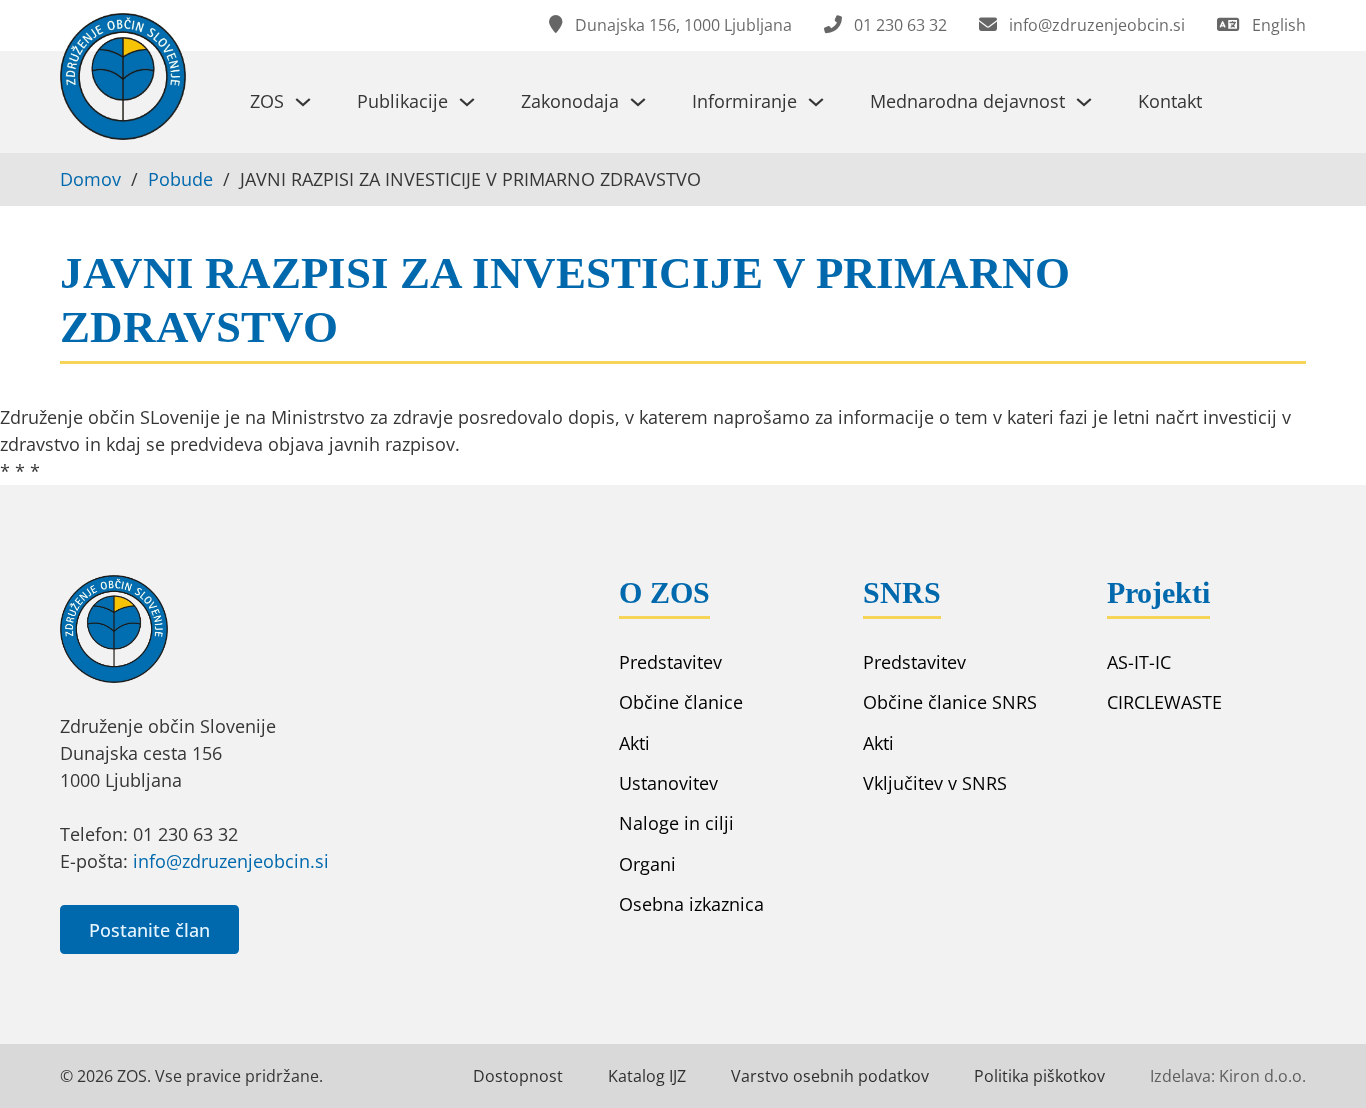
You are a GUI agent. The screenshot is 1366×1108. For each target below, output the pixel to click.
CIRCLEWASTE (1164, 702)
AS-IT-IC (1139, 662)
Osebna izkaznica (691, 904)
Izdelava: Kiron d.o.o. (1228, 1076)
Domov (90, 179)
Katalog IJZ (647, 1076)
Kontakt (1170, 101)
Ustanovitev (668, 783)
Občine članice (681, 702)
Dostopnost (518, 1076)
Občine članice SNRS (950, 702)
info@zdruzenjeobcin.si (231, 861)
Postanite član (149, 930)
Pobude (180, 179)
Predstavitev (670, 662)
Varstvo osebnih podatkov (830, 1076)
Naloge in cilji (676, 823)
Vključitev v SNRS (935, 783)
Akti (634, 743)
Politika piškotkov (1039, 1076)
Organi (647, 864)
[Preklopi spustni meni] (303, 102)
